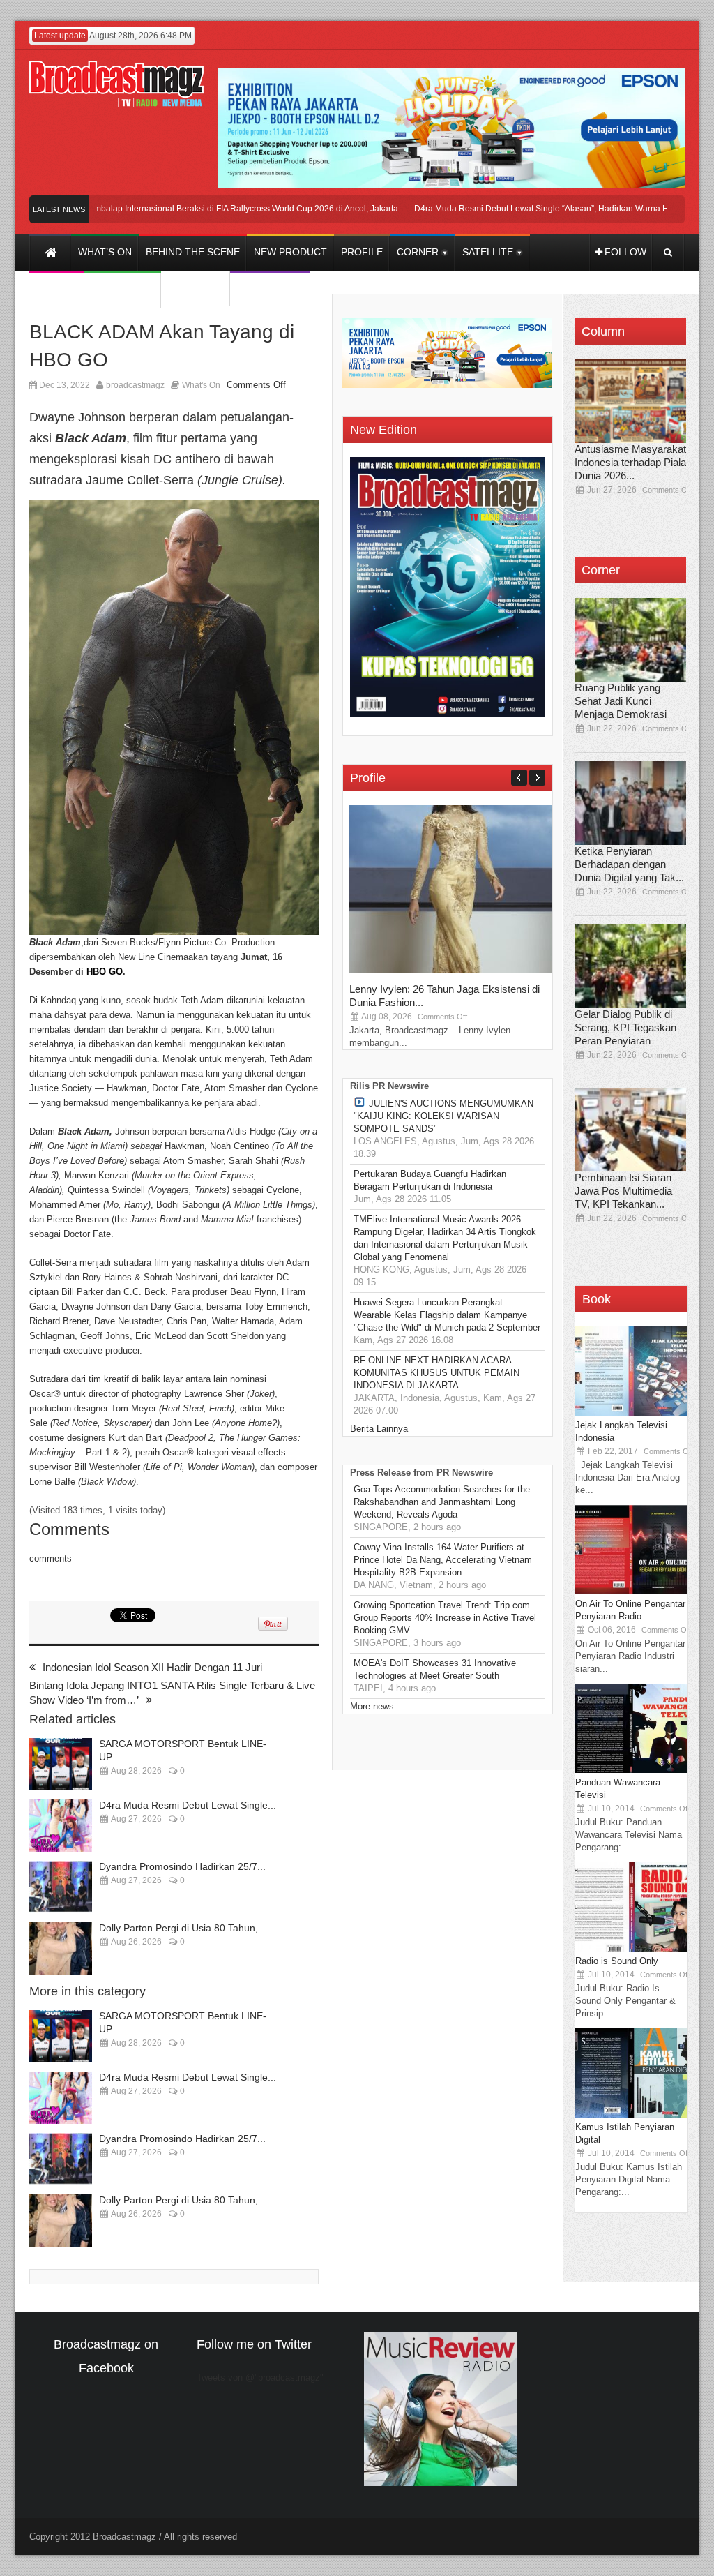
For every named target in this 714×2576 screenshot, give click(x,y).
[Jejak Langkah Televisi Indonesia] (631, 1413)
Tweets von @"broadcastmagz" (260, 2377)
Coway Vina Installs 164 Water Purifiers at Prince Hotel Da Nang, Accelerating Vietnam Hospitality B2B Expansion (443, 1560)
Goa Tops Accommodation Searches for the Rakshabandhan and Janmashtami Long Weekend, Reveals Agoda (442, 1502)
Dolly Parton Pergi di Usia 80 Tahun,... (183, 1928)
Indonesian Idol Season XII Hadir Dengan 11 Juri (152, 1667)
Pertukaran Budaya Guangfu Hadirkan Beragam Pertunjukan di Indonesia (430, 1180)
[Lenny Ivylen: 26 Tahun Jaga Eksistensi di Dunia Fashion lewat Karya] (454, 969)
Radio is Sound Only (617, 1961)
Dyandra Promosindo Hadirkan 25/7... (182, 1866)
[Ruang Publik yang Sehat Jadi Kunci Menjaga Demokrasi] (630, 640)
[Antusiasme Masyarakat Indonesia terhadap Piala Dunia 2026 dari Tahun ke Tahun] (630, 401)
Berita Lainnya (379, 1429)
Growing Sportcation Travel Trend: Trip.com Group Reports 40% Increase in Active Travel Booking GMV (445, 1618)
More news (372, 1706)
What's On (201, 385)
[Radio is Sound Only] (631, 1948)
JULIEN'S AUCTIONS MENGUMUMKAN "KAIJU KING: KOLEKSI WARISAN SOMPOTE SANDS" (443, 1116)
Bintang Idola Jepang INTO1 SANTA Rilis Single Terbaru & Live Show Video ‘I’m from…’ (172, 1693)
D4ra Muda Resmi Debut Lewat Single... (188, 1805)
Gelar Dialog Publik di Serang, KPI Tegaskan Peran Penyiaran (625, 1027)
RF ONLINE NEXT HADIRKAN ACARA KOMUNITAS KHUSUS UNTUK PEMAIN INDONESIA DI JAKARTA (436, 1373)
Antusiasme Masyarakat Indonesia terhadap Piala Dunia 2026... (630, 462)
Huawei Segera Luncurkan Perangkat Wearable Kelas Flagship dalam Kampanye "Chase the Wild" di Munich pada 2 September (447, 1315)
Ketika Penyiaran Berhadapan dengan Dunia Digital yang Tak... (629, 864)
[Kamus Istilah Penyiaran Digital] (631, 2114)
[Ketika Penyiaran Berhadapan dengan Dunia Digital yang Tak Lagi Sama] (630, 803)
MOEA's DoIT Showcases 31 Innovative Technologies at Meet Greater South (435, 1669)
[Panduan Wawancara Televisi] (631, 1770)
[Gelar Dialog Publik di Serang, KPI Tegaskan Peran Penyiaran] (630, 966)
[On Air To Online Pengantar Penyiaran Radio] (631, 1591)
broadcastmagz (135, 385)
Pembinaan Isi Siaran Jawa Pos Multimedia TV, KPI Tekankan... (623, 1191)
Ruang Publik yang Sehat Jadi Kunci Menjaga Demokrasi (621, 701)
